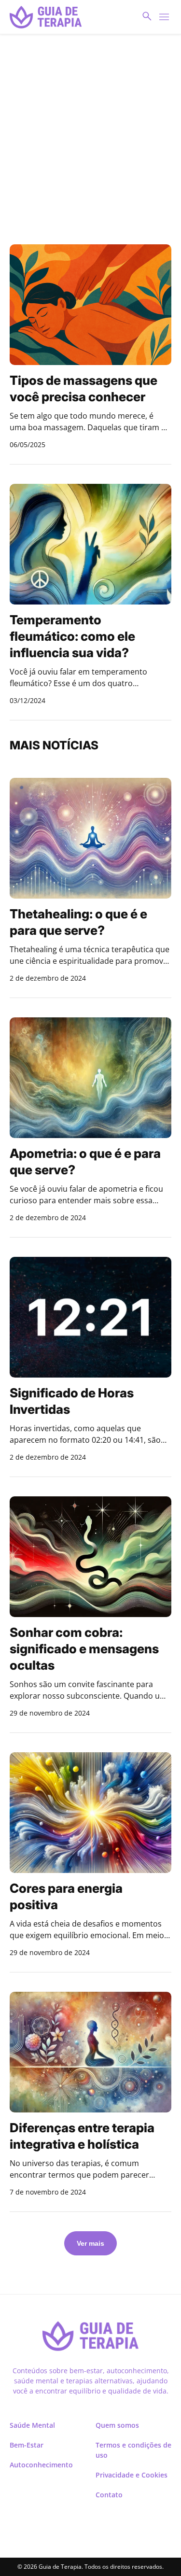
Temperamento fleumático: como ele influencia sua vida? (72, 636)
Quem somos (117, 2425)
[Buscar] (164, 17)
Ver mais (90, 2243)
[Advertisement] (90, 139)
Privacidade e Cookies (132, 2475)
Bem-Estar (27, 2445)
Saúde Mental (32, 2425)
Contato (109, 2495)
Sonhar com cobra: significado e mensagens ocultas (84, 1649)
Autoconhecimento (41, 2465)
